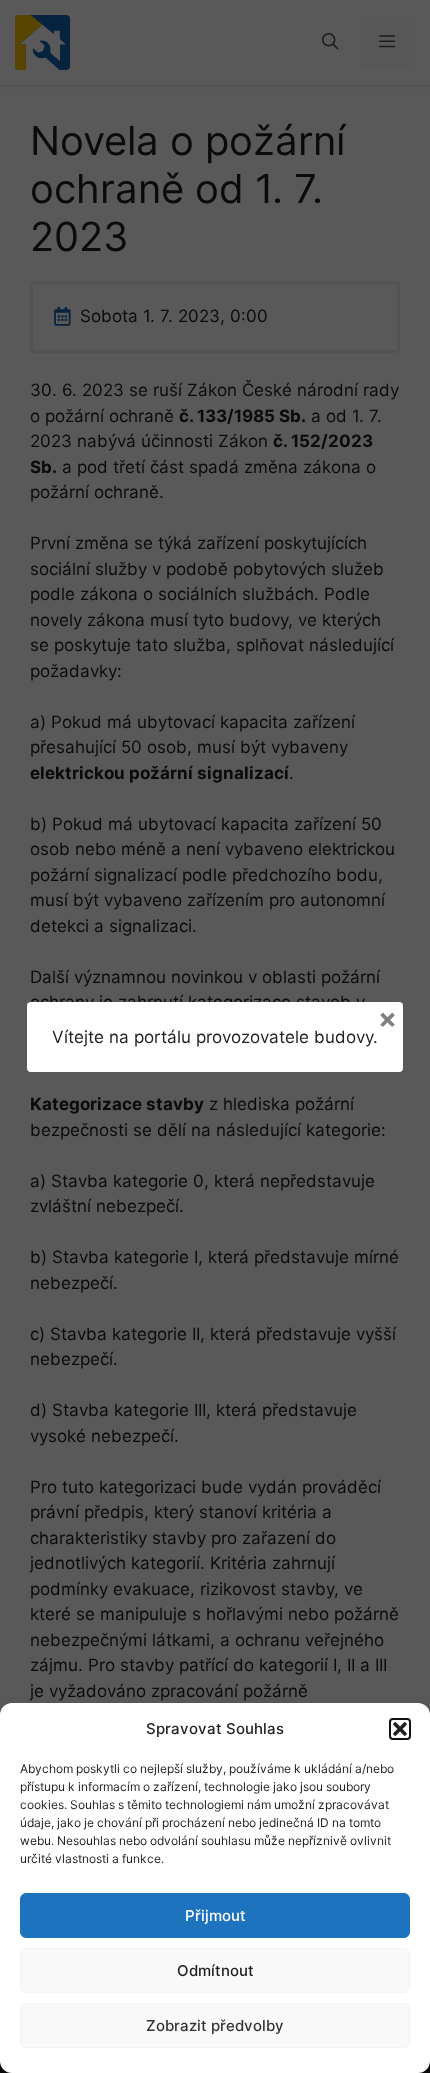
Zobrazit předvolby (215, 2025)
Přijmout (215, 1915)
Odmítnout (215, 1970)
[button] (400, 1729)
